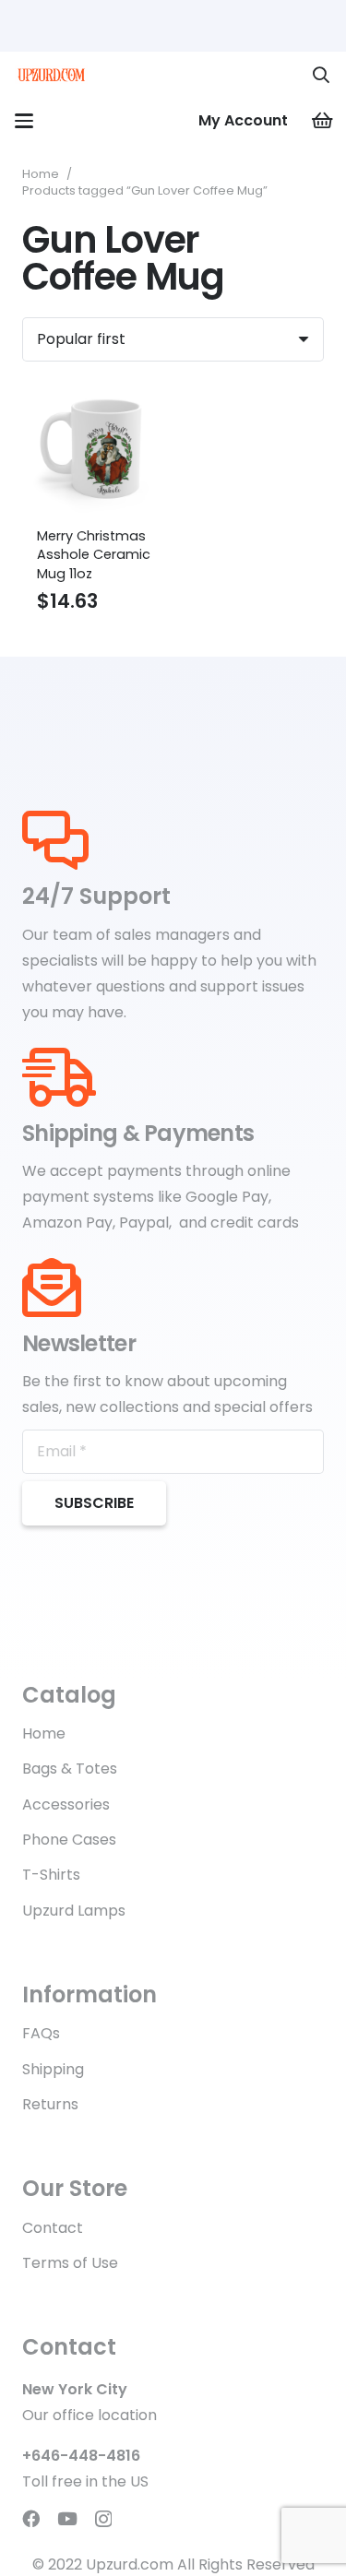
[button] (321, 75)
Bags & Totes (70, 1769)
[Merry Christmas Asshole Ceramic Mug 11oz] (94, 448)
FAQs (41, 2033)
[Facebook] (31, 2518)
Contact (53, 2228)
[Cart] (323, 121)
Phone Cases (69, 1840)
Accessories (66, 1804)
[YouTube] (67, 2518)
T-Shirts (51, 1875)
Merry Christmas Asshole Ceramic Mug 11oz (94, 554)
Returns (50, 2104)
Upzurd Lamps (74, 1911)
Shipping (53, 2069)
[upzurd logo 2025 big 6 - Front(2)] (51, 75)
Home (41, 174)
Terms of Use (70, 2263)
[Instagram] (103, 2519)
